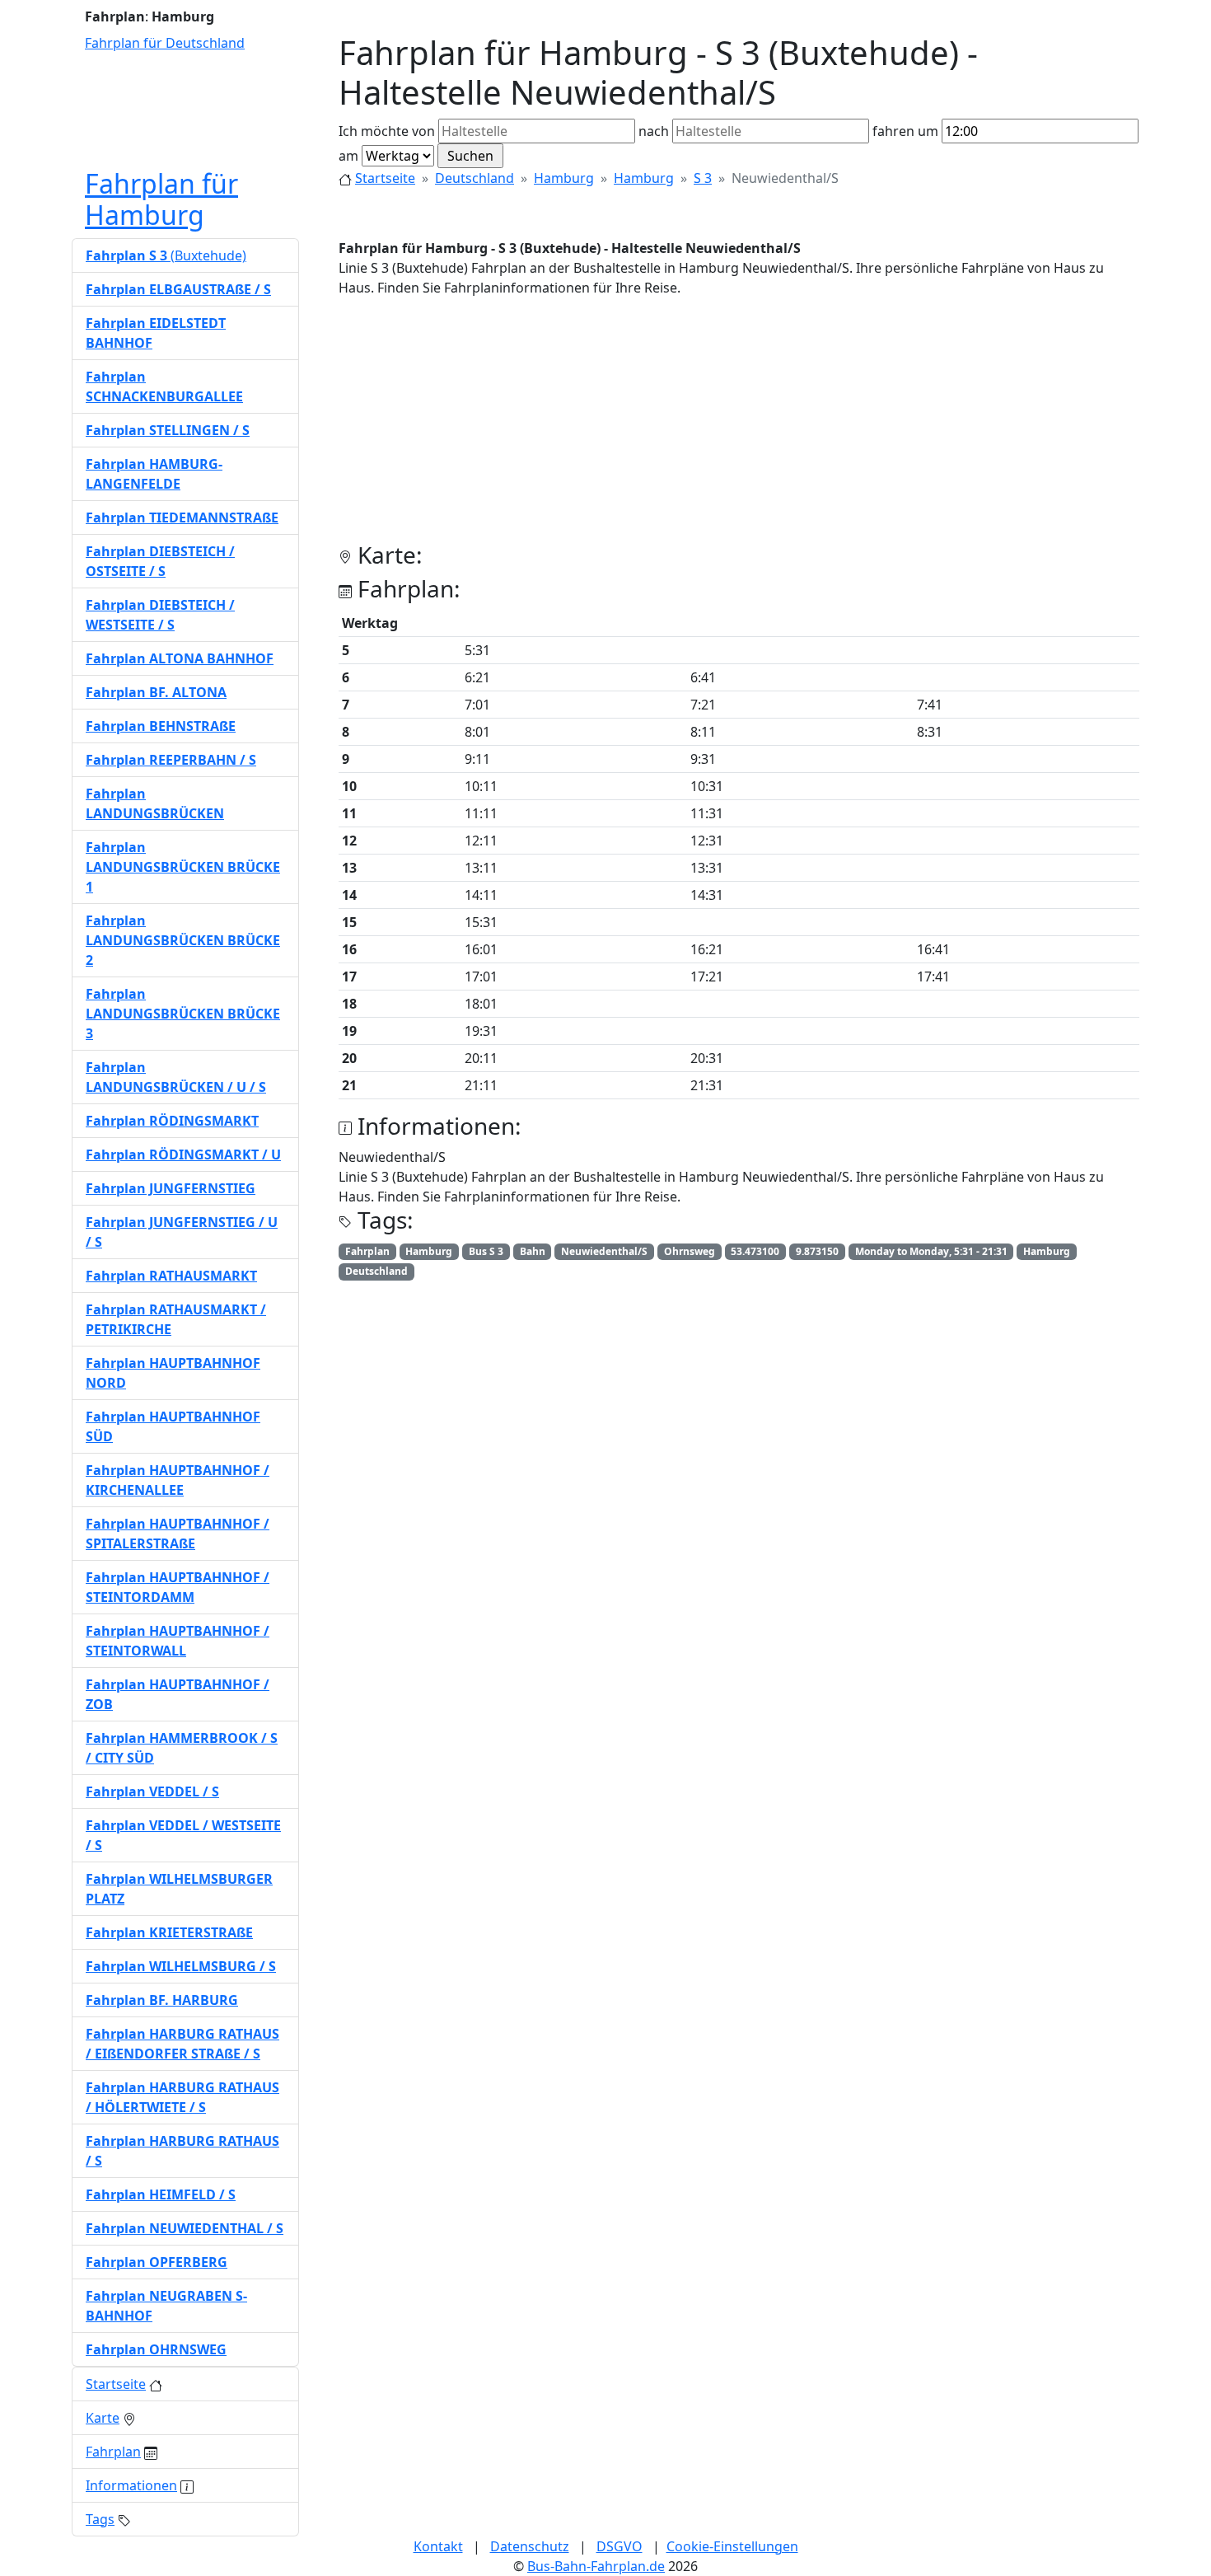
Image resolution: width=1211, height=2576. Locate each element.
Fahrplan (113, 2452)
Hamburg (564, 178)
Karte (103, 2418)
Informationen (131, 2485)
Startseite (385, 178)
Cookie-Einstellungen (732, 2546)
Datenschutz (530, 2546)
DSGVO (620, 2546)
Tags (100, 2519)
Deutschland (475, 178)
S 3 (703, 178)
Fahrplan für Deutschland (165, 43)
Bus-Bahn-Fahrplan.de (596, 2566)
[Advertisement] (739, 426)
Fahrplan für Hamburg (161, 199)
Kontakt (438, 2546)
